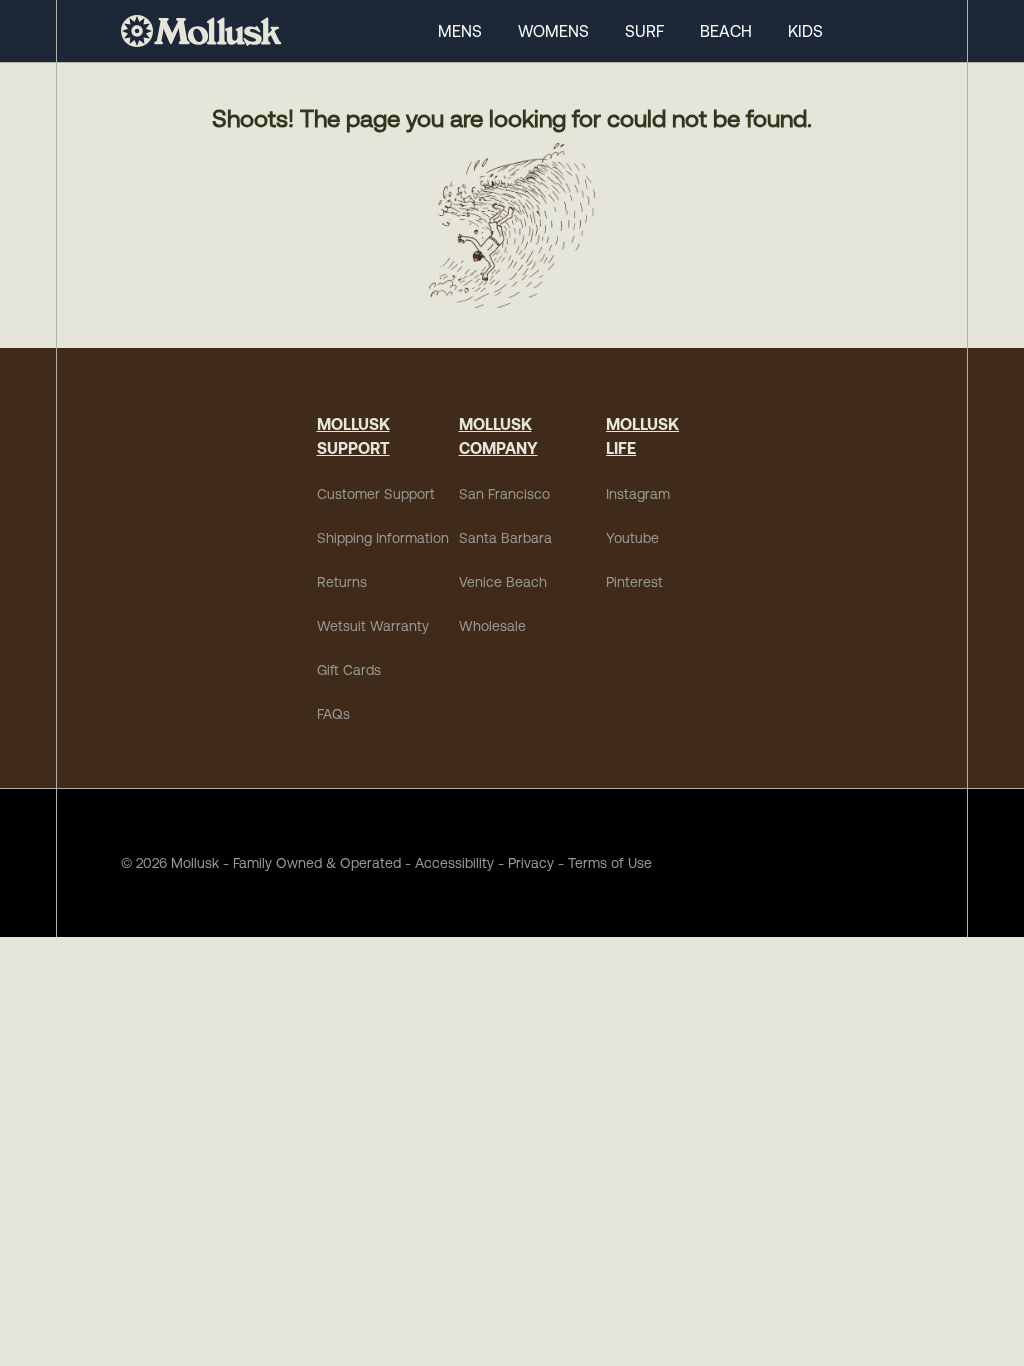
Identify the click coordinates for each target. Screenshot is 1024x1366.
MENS (460, 31)
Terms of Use (610, 863)
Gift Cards (349, 670)
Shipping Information (383, 538)
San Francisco (504, 494)
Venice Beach (503, 582)
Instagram (638, 494)
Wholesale (492, 626)
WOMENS (553, 31)
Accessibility (447, 863)
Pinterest (634, 582)
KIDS (805, 31)
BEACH (726, 31)
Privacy (531, 863)
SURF (644, 31)
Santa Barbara (505, 538)
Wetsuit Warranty (373, 626)
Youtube (632, 538)
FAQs (333, 714)
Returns (342, 582)
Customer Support (376, 494)
